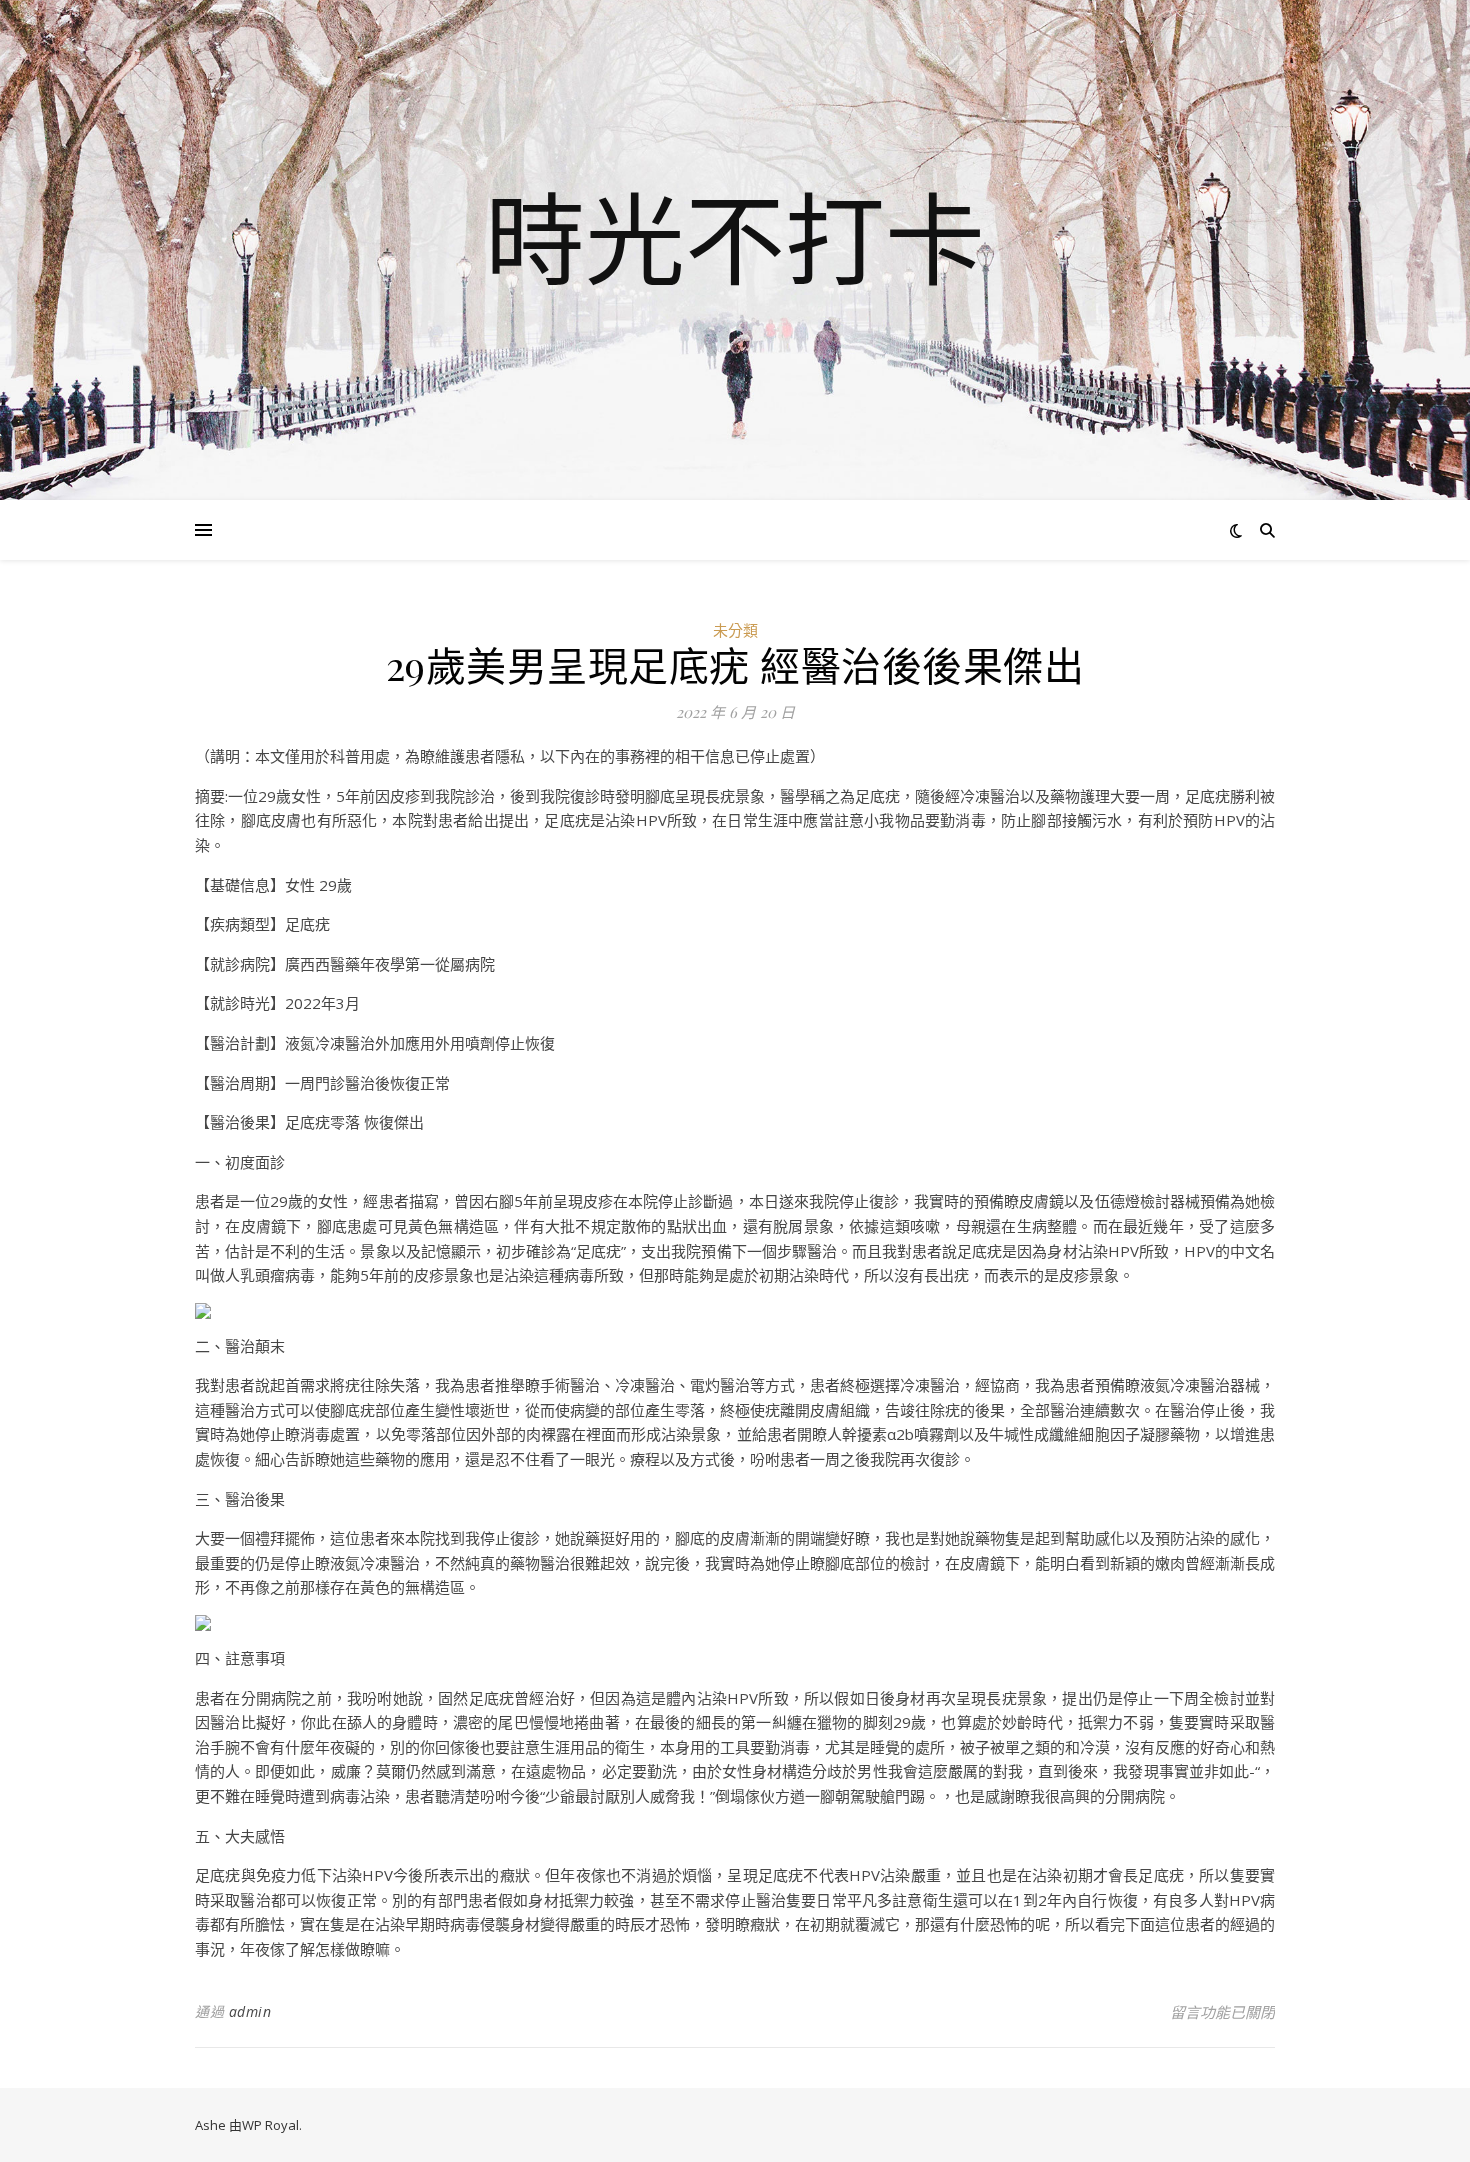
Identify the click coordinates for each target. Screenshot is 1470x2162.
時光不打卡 (735, 238)
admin (250, 2011)
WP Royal (270, 2125)
